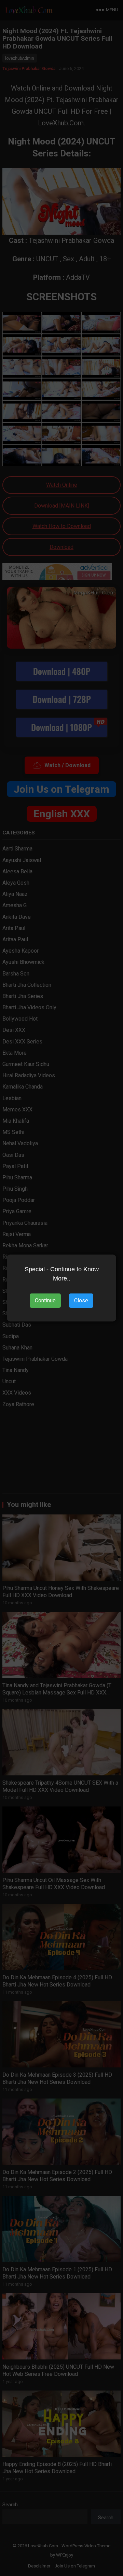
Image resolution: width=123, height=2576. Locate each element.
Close (81, 1300)
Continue (45, 1300)
